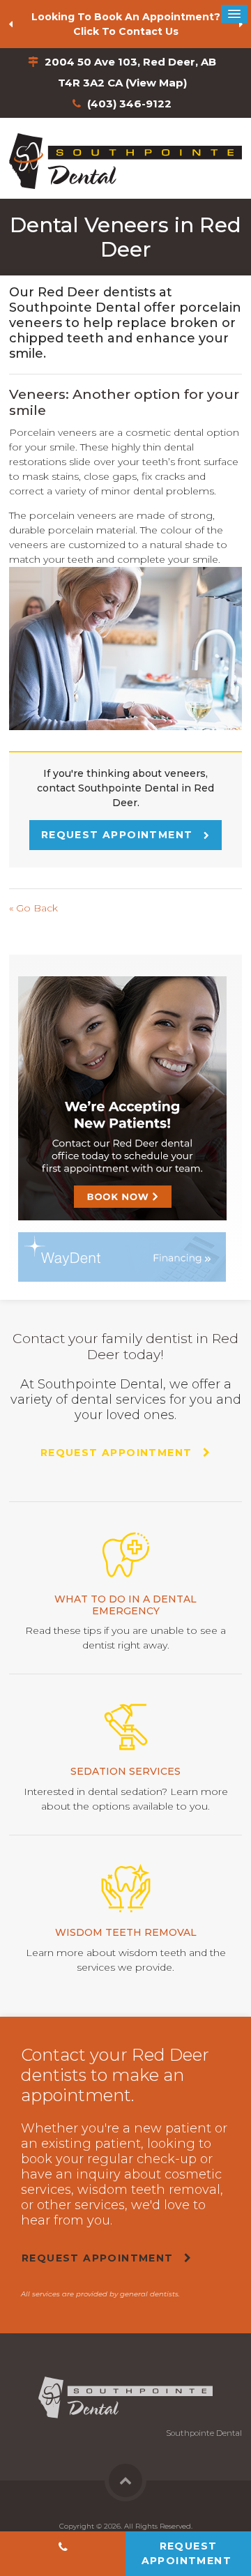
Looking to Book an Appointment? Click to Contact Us (126, 24)
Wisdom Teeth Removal (126, 1932)
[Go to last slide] (10, 24)
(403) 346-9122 (129, 104)
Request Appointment (119, 835)
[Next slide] (241, 24)
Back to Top (125, 2480)
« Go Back (33, 908)
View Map (156, 83)
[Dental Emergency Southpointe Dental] (125, 1555)
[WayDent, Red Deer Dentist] (122, 1256)
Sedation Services (125, 1771)
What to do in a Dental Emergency (125, 1605)
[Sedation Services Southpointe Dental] (125, 1727)
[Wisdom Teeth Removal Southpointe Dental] (125, 1888)
